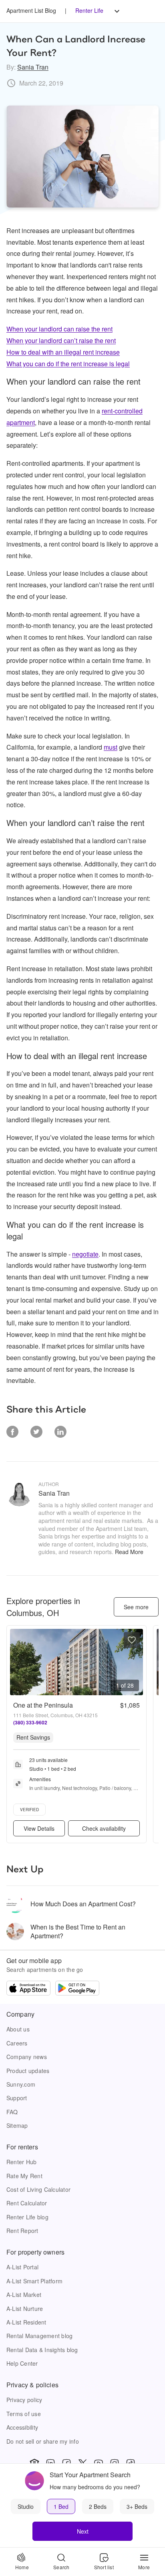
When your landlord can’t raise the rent (61, 340)
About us (18, 2029)
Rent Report (22, 2231)
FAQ (12, 2112)
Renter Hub (21, 2162)
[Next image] (137, 1662)
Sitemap (17, 2125)
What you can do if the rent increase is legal (68, 364)
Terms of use (24, 2414)
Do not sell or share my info (43, 2441)
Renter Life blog (27, 2217)
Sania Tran (33, 67)
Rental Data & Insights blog (42, 2350)
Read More (129, 1552)
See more (136, 1607)
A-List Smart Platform (34, 2281)
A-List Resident (26, 2322)
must (111, 747)
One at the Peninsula (43, 1705)
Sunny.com (21, 2084)
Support (17, 2098)
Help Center (22, 2363)
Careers (17, 2043)
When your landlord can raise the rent (59, 329)
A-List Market (24, 2295)
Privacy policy (24, 2400)
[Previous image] (16, 1662)
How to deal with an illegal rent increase (63, 352)
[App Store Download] (28, 1989)
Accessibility (22, 2427)
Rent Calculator (27, 2203)
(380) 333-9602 (30, 1722)
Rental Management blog (39, 2336)
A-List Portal (22, 2267)
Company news (27, 2057)
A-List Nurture (25, 2309)
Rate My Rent (24, 2176)
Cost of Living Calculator (38, 2189)
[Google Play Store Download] (77, 1989)
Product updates (28, 2071)
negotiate (85, 1254)
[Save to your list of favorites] (132, 1640)
